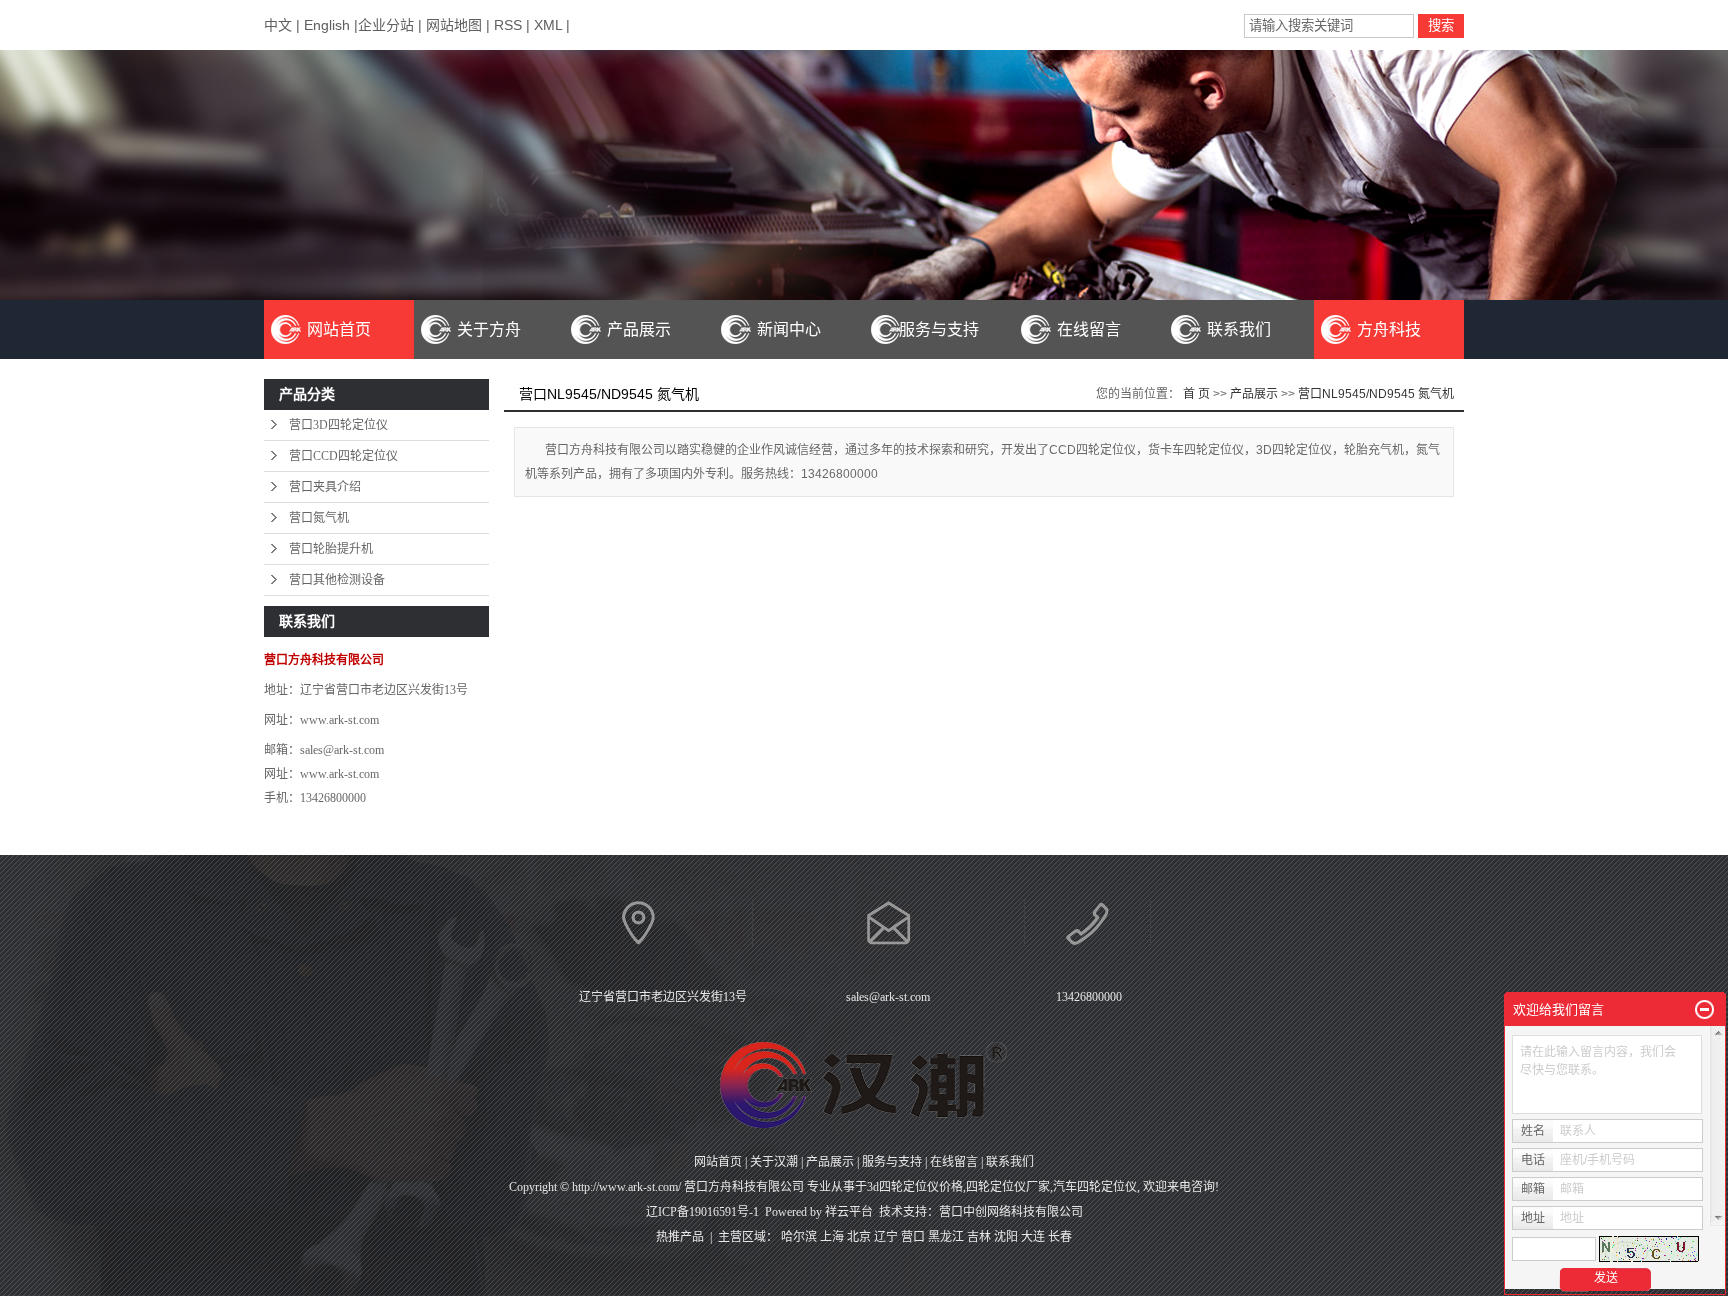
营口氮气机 (319, 518)
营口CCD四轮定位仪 (343, 456)
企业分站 (386, 25)
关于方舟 (489, 329)
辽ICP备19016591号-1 (702, 1212)
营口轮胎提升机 (331, 549)
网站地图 (454, 25)
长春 (1060, 1237)
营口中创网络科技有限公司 (1011, 1212)
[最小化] (1704, 1010)
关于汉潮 (774, 1162)
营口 (913, 1237)
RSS (508, 25)
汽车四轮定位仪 (1095, 1187)
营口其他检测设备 (337, 580)
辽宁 (886, 1237)
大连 (1033, 1237)
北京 (859, 1237)
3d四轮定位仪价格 (915, 1187)
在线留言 (1089, 329)
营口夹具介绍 (325, 487)
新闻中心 (789, 329)
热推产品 (680, 1237)
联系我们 (1239, 329)
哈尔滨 (799, 1237)
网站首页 (339, 329)
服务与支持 (939, 329)
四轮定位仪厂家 (1008, 1187)
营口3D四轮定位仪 (338, 425)
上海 (832, 1237)
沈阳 (1006, 1237)
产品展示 (639, 329)
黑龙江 (946, 1237)
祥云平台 (849, 1212)
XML (548, 25)
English (327, 25)
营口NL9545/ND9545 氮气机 (1376, 394)
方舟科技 (1389, 329)
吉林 (979, 1237)
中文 (280, 25)
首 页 (1196, 394)
